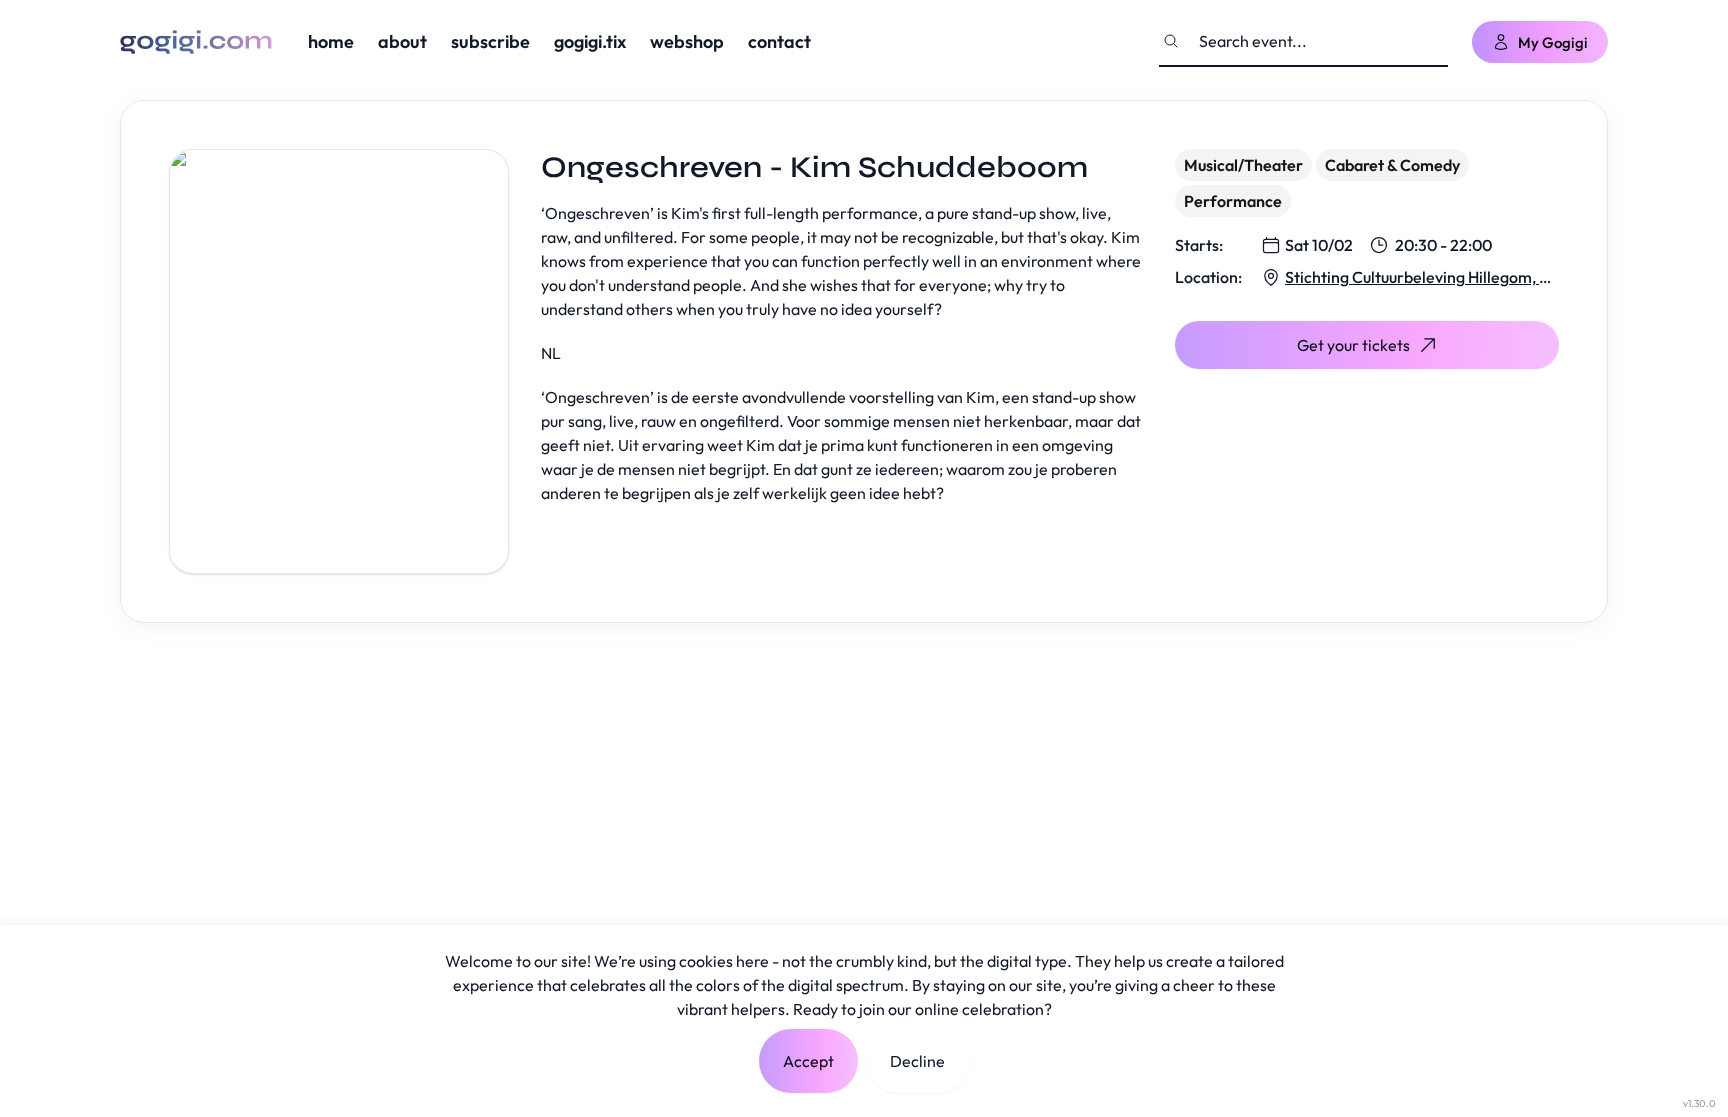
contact (779, 41)
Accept (808, 1061)
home (331, 41)
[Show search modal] (1171, 41)
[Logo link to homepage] (196, 42)
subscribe (490, 41)
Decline (917, 1061)
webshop (687, 41)
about (402, 41)
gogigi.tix (590, 41)
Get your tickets (1353, 345)
